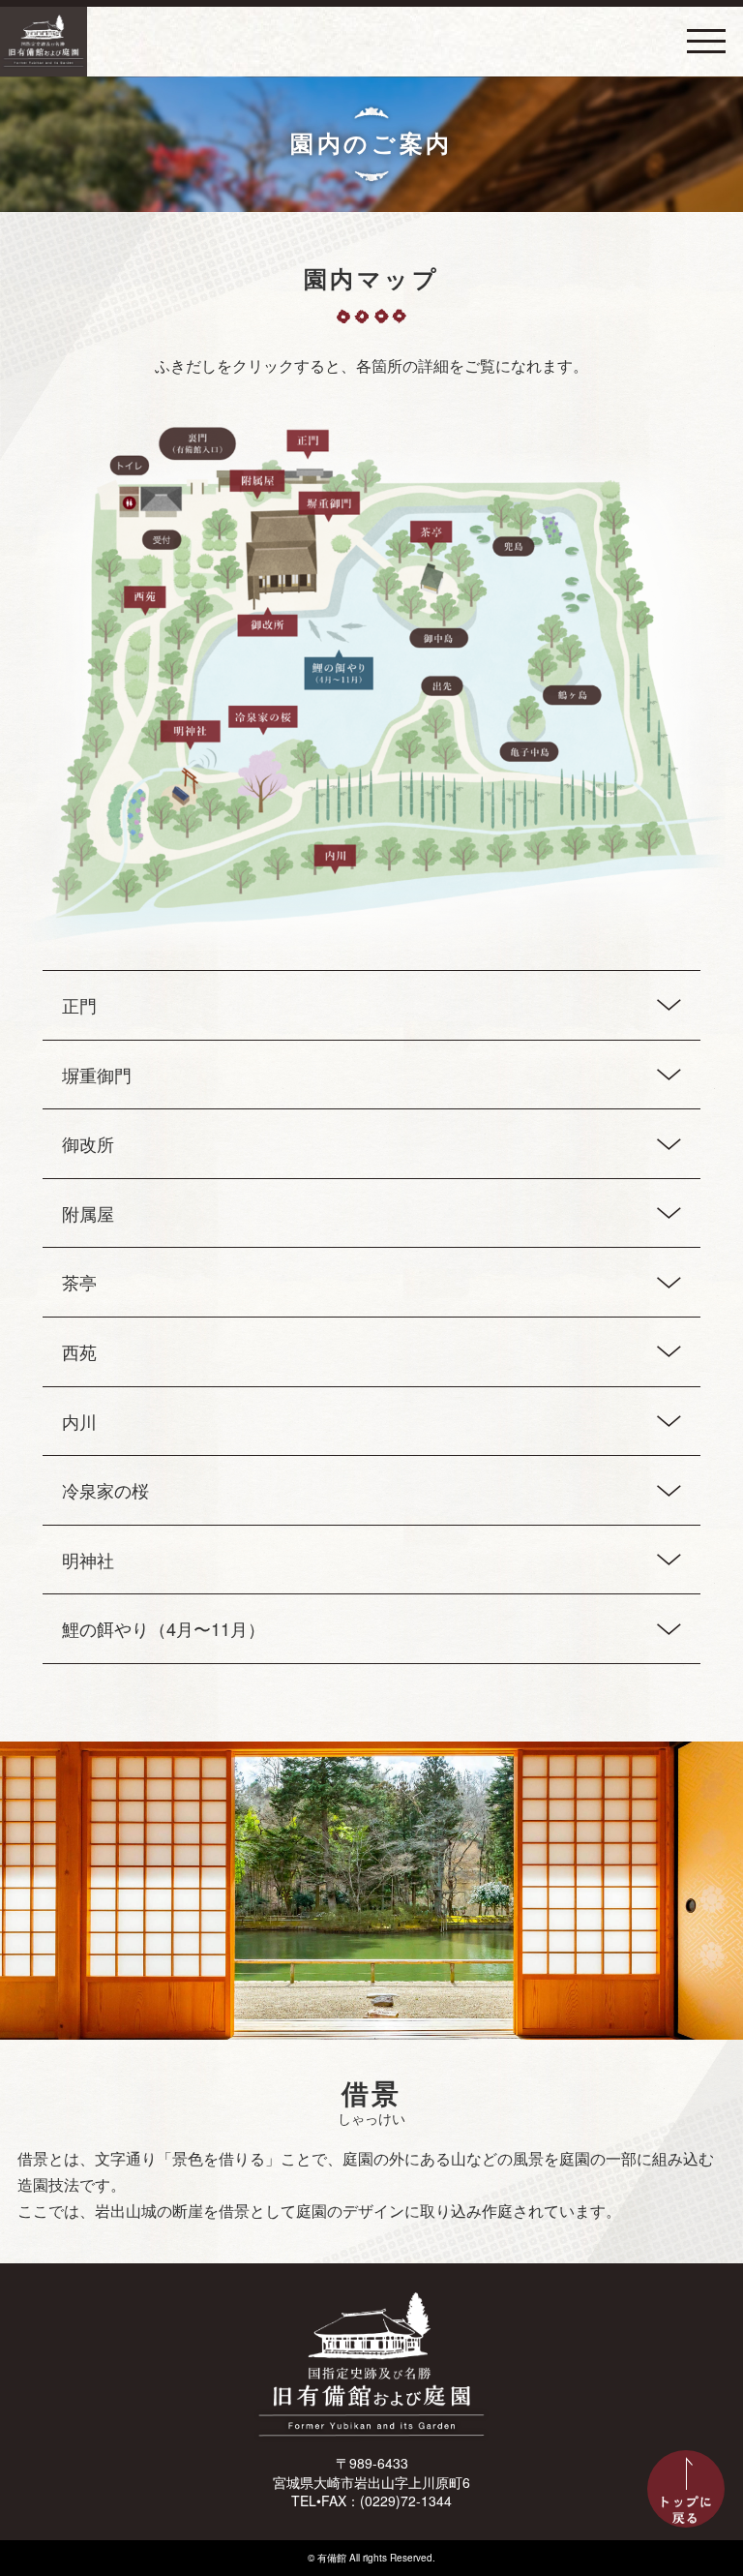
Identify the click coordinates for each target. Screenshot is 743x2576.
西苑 (79, 1351)
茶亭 (79, 1282)
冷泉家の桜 (105, 1490)
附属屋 (88, 1213)
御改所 (88, 1143)
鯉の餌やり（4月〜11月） (163, 1628)
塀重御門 (97, 1075)
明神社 (88, 1560)
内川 (79, 1421)
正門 (79, 1005)
